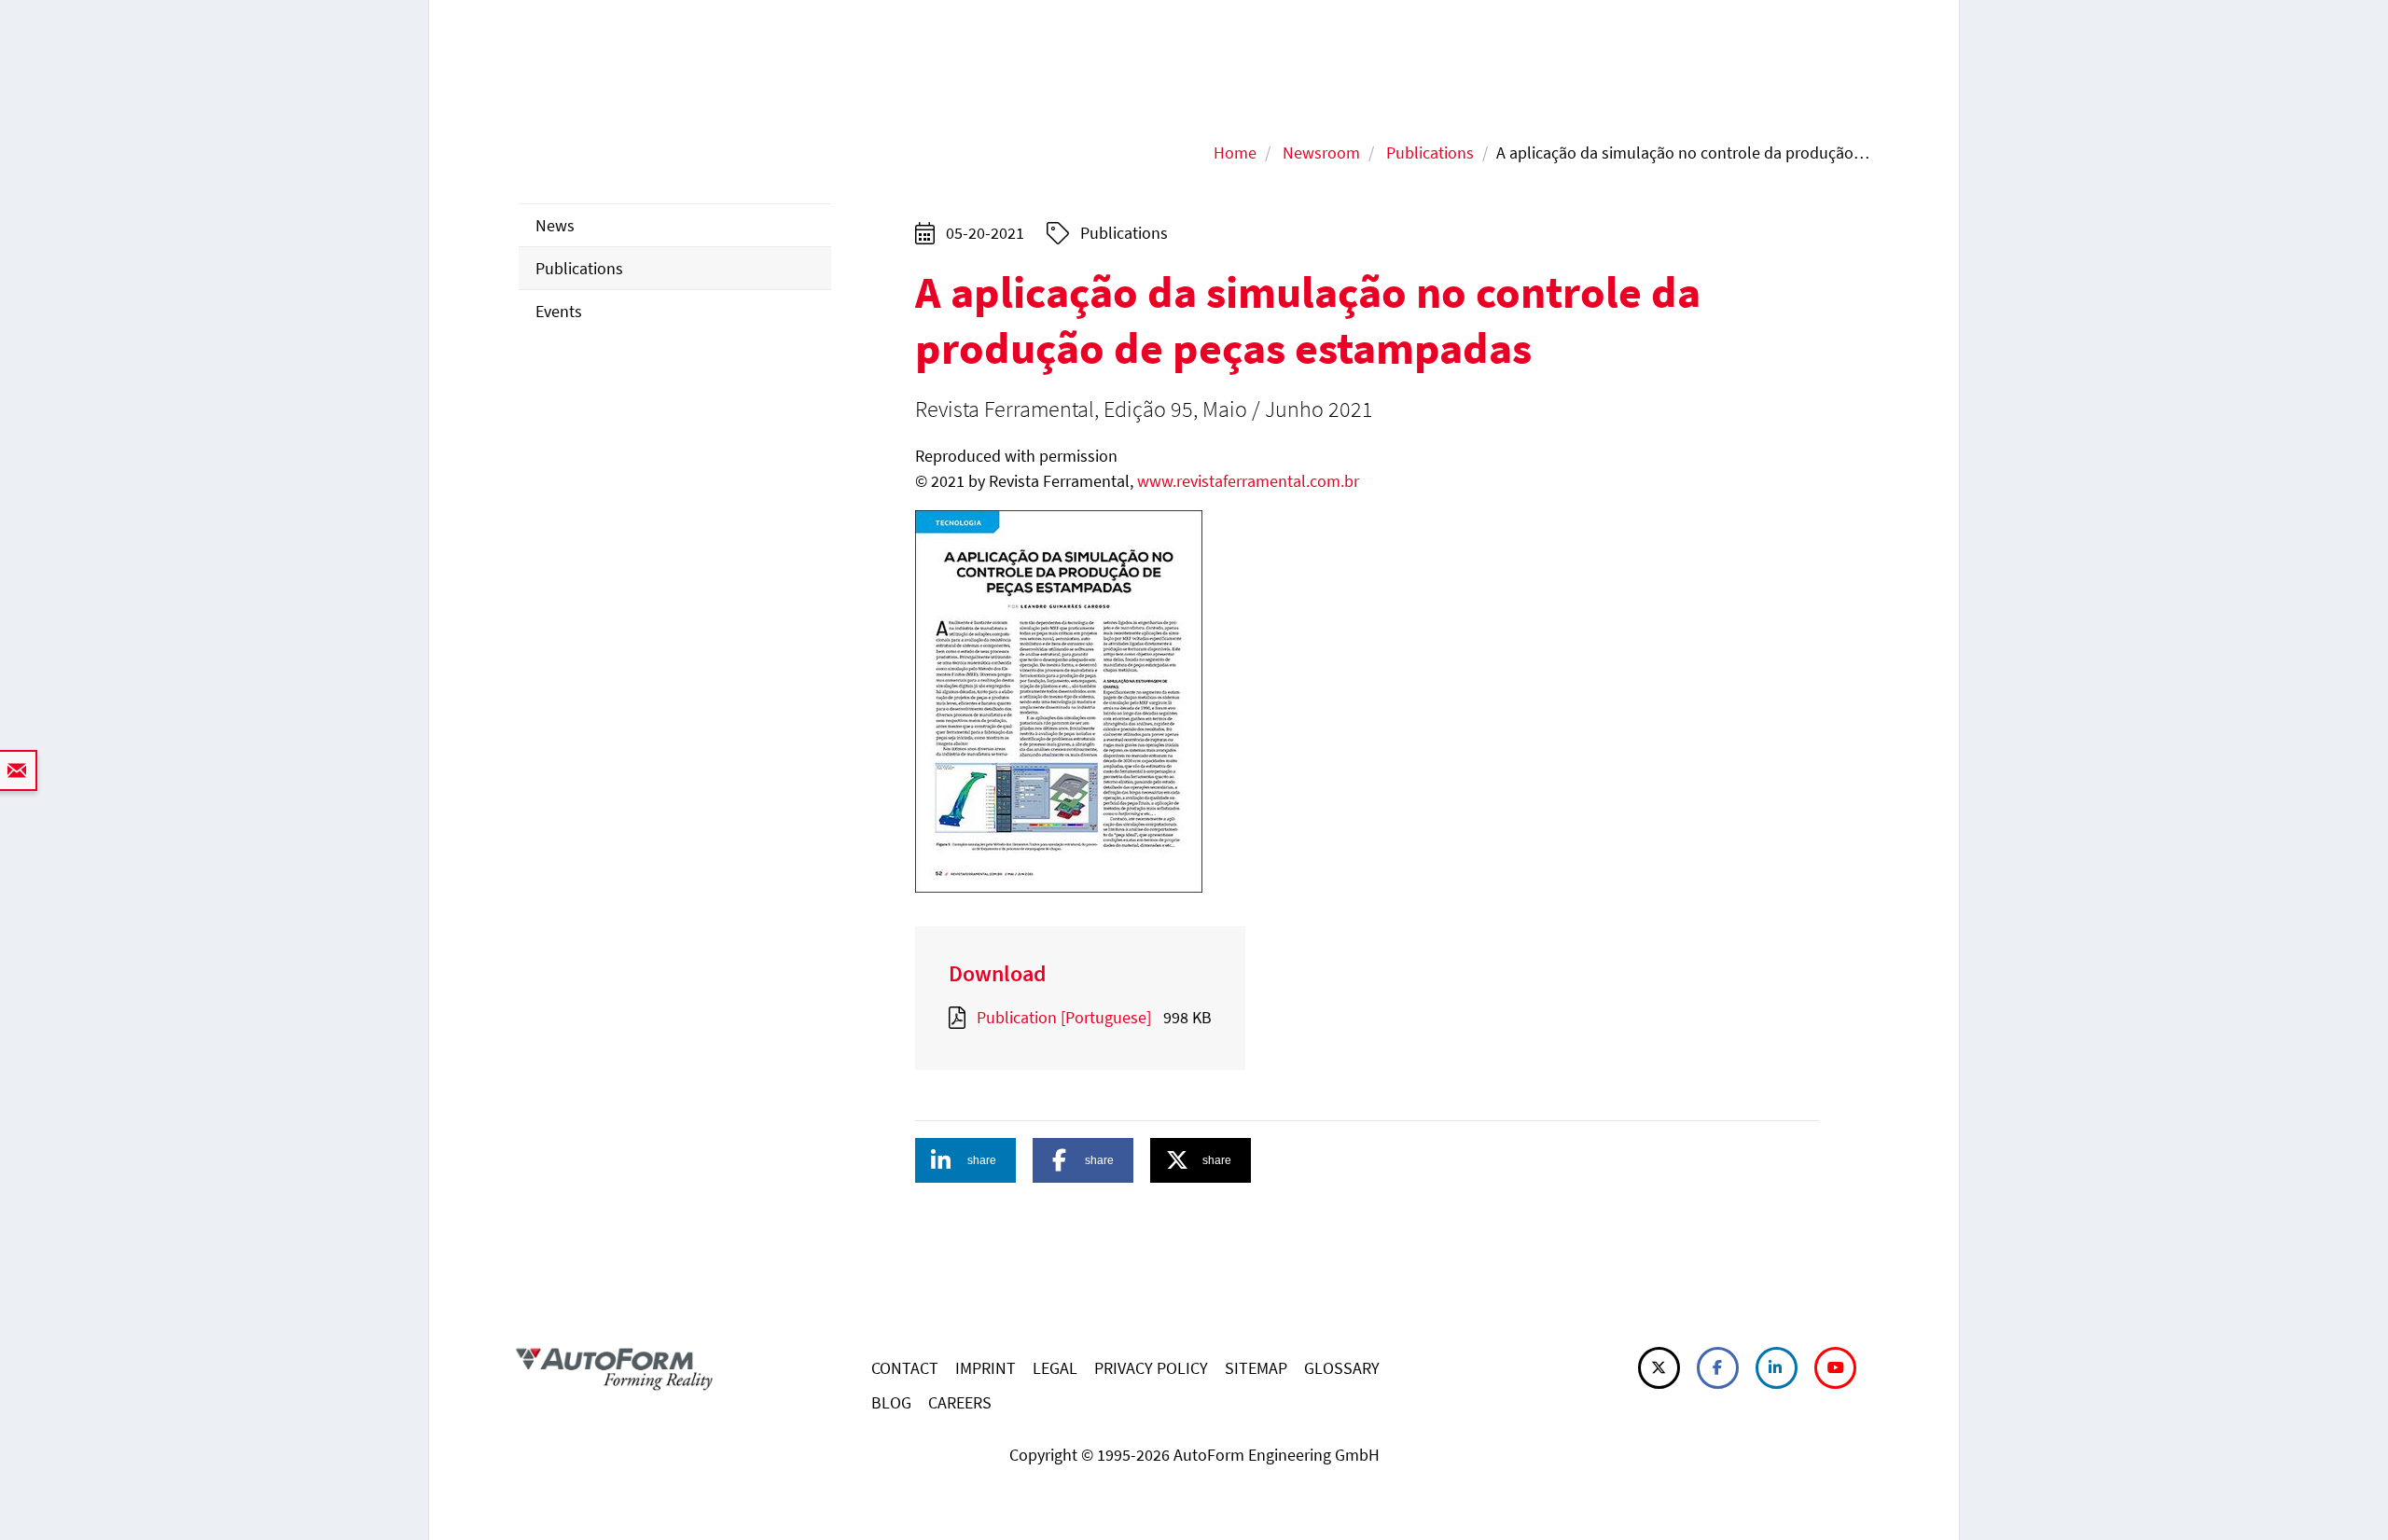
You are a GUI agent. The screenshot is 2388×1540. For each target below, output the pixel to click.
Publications (1430, 153)
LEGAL (1055, 1368)
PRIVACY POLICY (1151, 1368)
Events (559, 311)
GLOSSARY (1342, 1368)
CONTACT (905, 1368)
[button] (965, 1160)
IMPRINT (986, 1368)
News (555, 225)
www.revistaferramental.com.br (1248, 481)
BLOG (891, 1402)
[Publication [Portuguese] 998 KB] (961, 1017)
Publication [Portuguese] (1064, 1017)
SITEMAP (1256, 1368)
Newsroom (1321, 153)
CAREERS (960, 1402)
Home (1235, 153)
